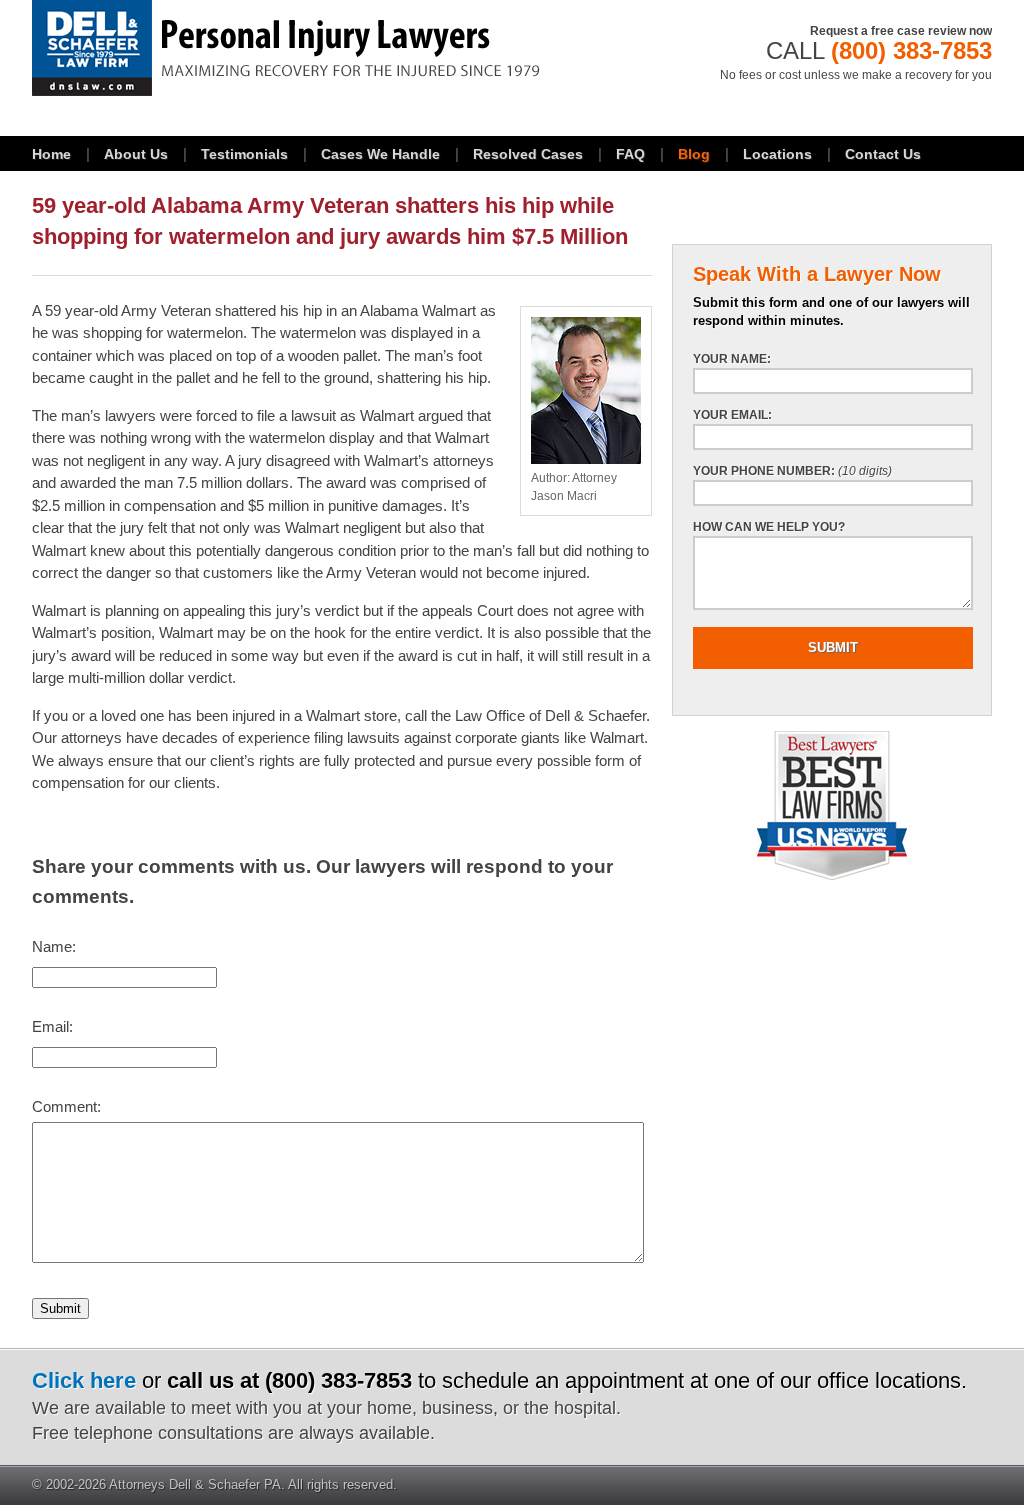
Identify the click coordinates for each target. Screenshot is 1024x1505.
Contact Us (883, 154)
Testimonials (244, 154)
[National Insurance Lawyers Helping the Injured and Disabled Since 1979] (342, 48)
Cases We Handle (380, 154)
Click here (84, 1380)
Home (51, 154)
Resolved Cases (528, 154)
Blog (694, 154)
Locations (777, 154)
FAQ (630, 154)
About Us (136, 154)
